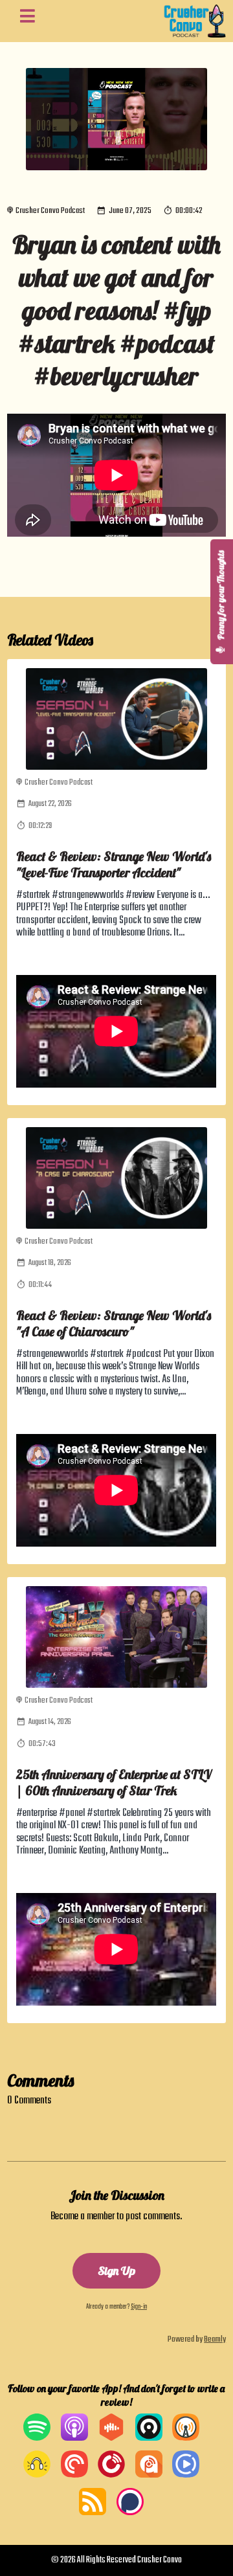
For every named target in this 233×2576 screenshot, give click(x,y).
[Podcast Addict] (149, 2475)
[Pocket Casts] (74, 2475)
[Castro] (149, 2438)
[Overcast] (186, 2438)
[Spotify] (37, 2438)
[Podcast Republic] (186, 2475)
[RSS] (93, 2513)
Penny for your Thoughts (221, 596)
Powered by (197, 2339)
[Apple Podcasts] (74, 2438)
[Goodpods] (37, 2475)
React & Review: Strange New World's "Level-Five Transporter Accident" (114, 864)
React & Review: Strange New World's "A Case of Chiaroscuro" (114, 1323)
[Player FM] (111, 2475)
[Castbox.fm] (111, 2438)
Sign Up (116, 2271)
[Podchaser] (130, 2513)
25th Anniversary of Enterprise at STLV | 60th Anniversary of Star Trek (114, 1782)
